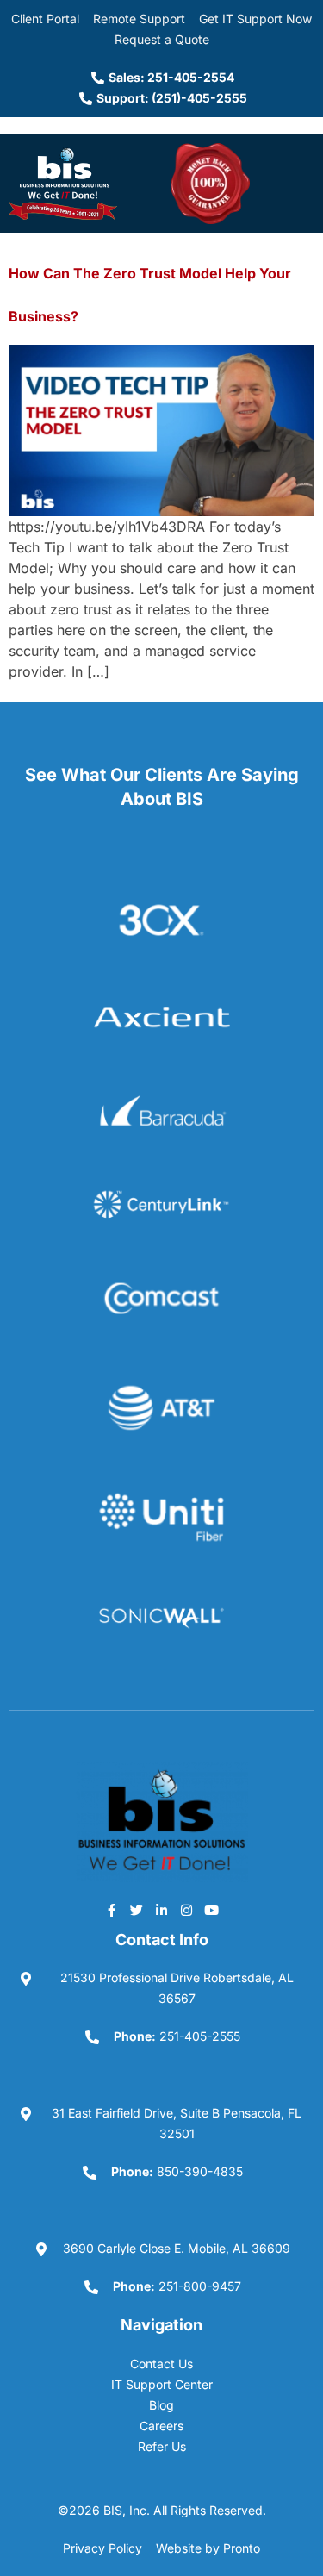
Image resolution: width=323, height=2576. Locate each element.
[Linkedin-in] (162, 1910)
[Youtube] (212, 1910)
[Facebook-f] (112, 1910)
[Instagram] (187, 1910)
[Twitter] (137, 1910)
